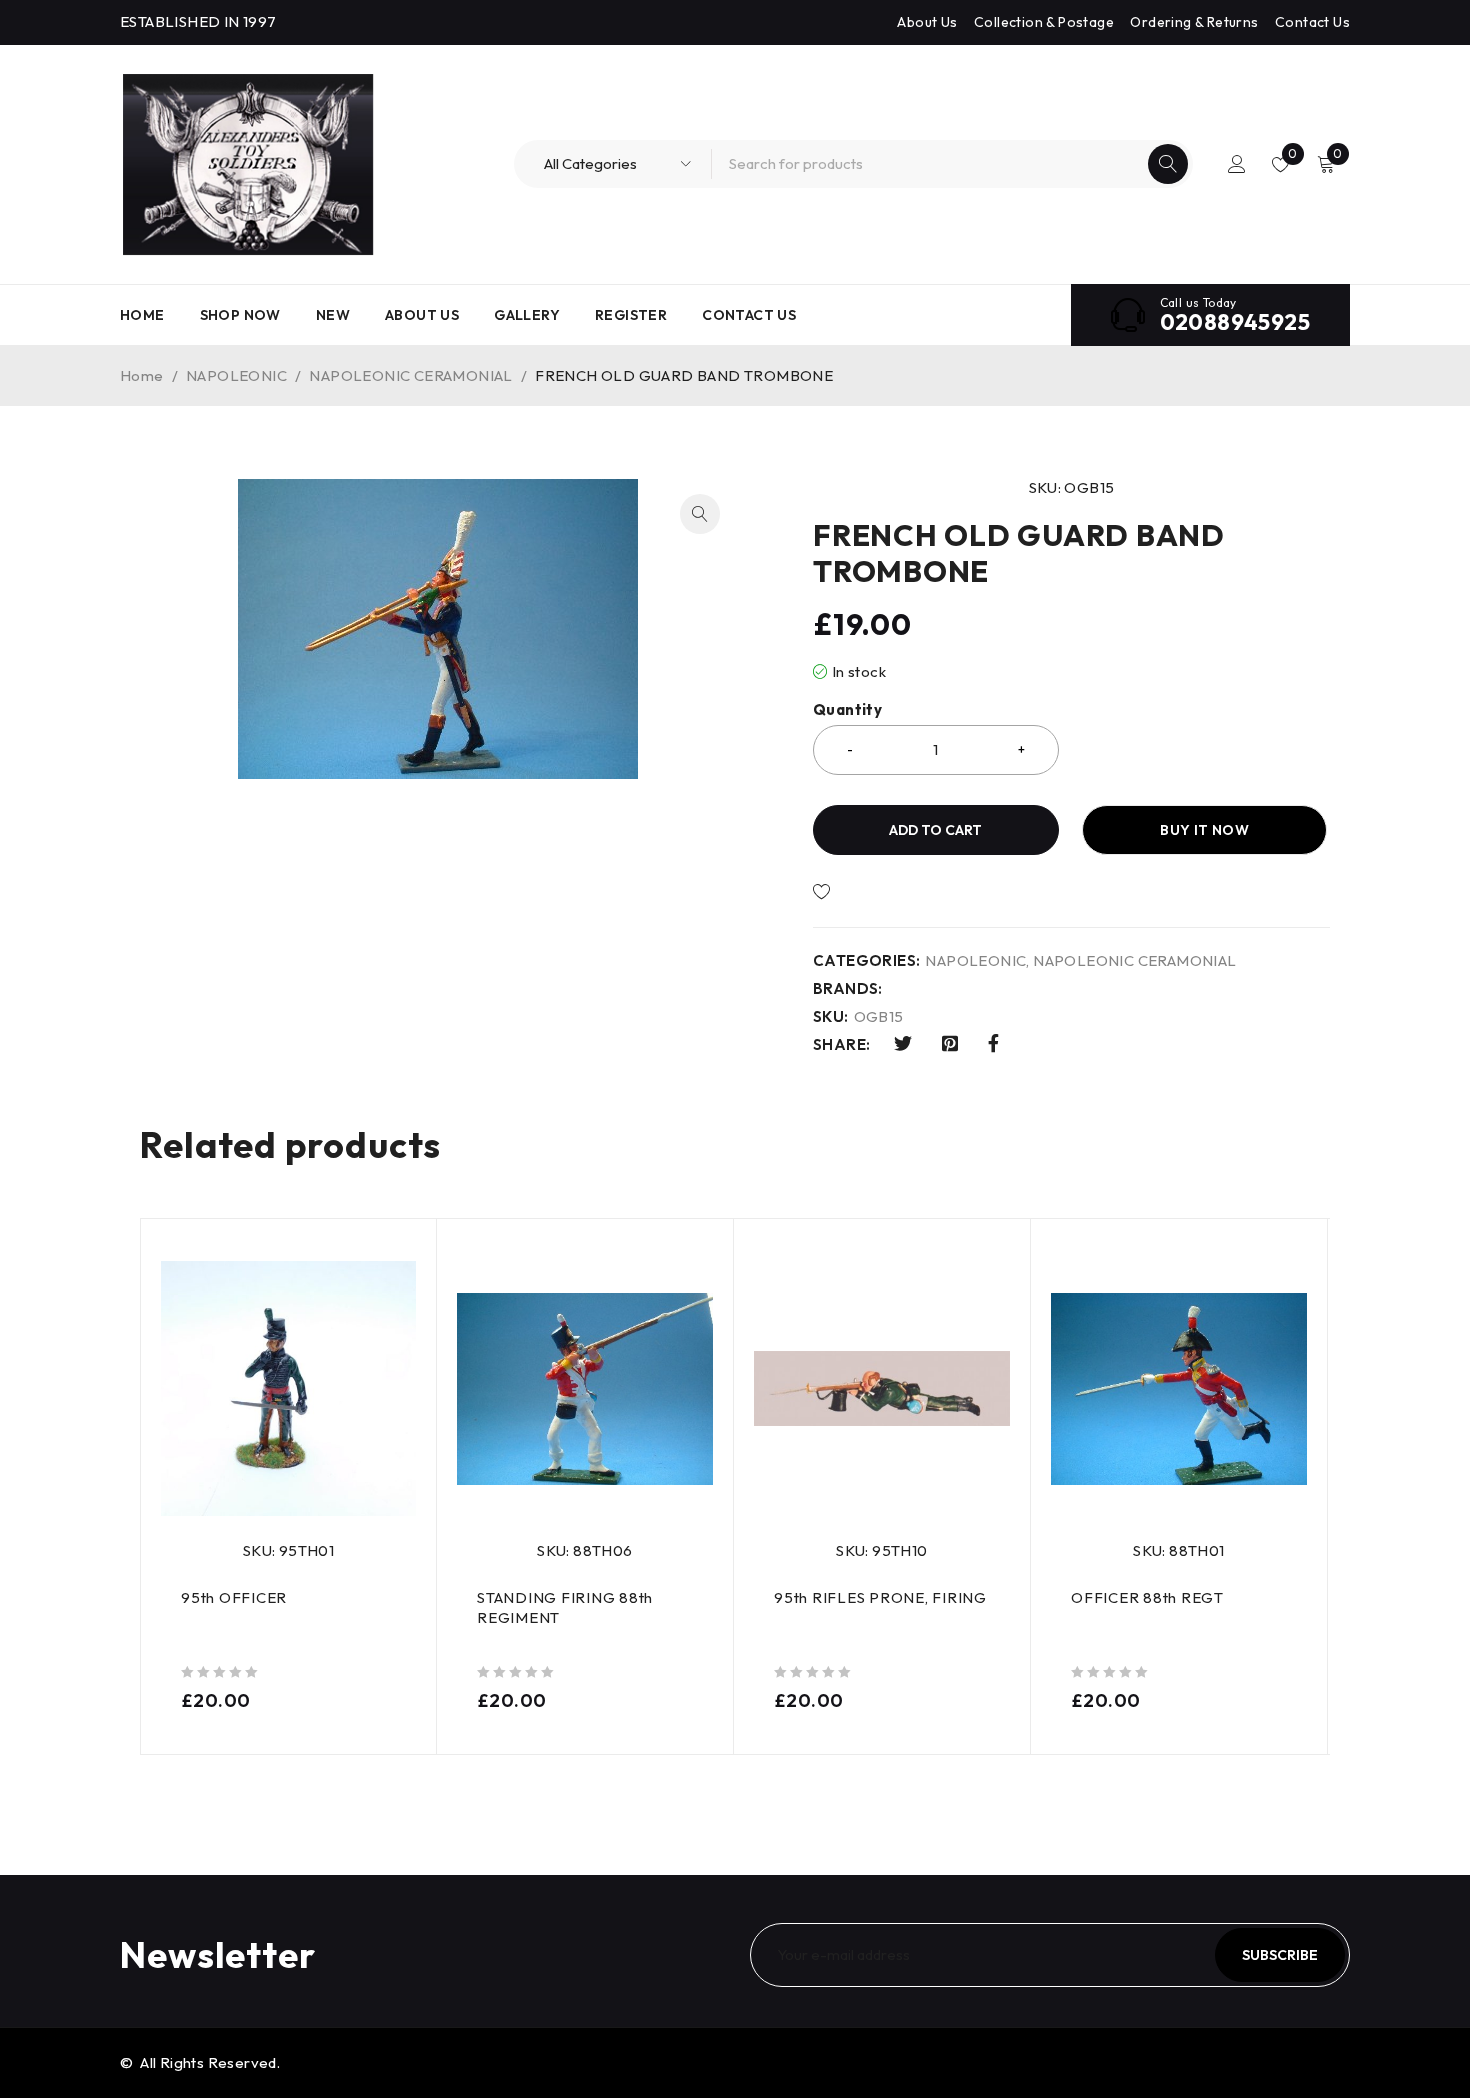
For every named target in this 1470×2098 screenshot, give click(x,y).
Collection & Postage (1044, 22)
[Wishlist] (889, 892)
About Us (927, 22)
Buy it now (1204, 830)
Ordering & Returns (1194, 22)
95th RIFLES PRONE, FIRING (880, 1597)
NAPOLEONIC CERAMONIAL (410, 375)
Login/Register (1237, 164)
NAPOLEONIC (236, 375)
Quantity (847, 710)
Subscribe (1280, 1955)
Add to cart (935, 830)
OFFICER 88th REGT (1147, 1597)
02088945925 (1235, 322)
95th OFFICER (234, 1597)
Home (142, 375)
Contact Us (1312, 22)
